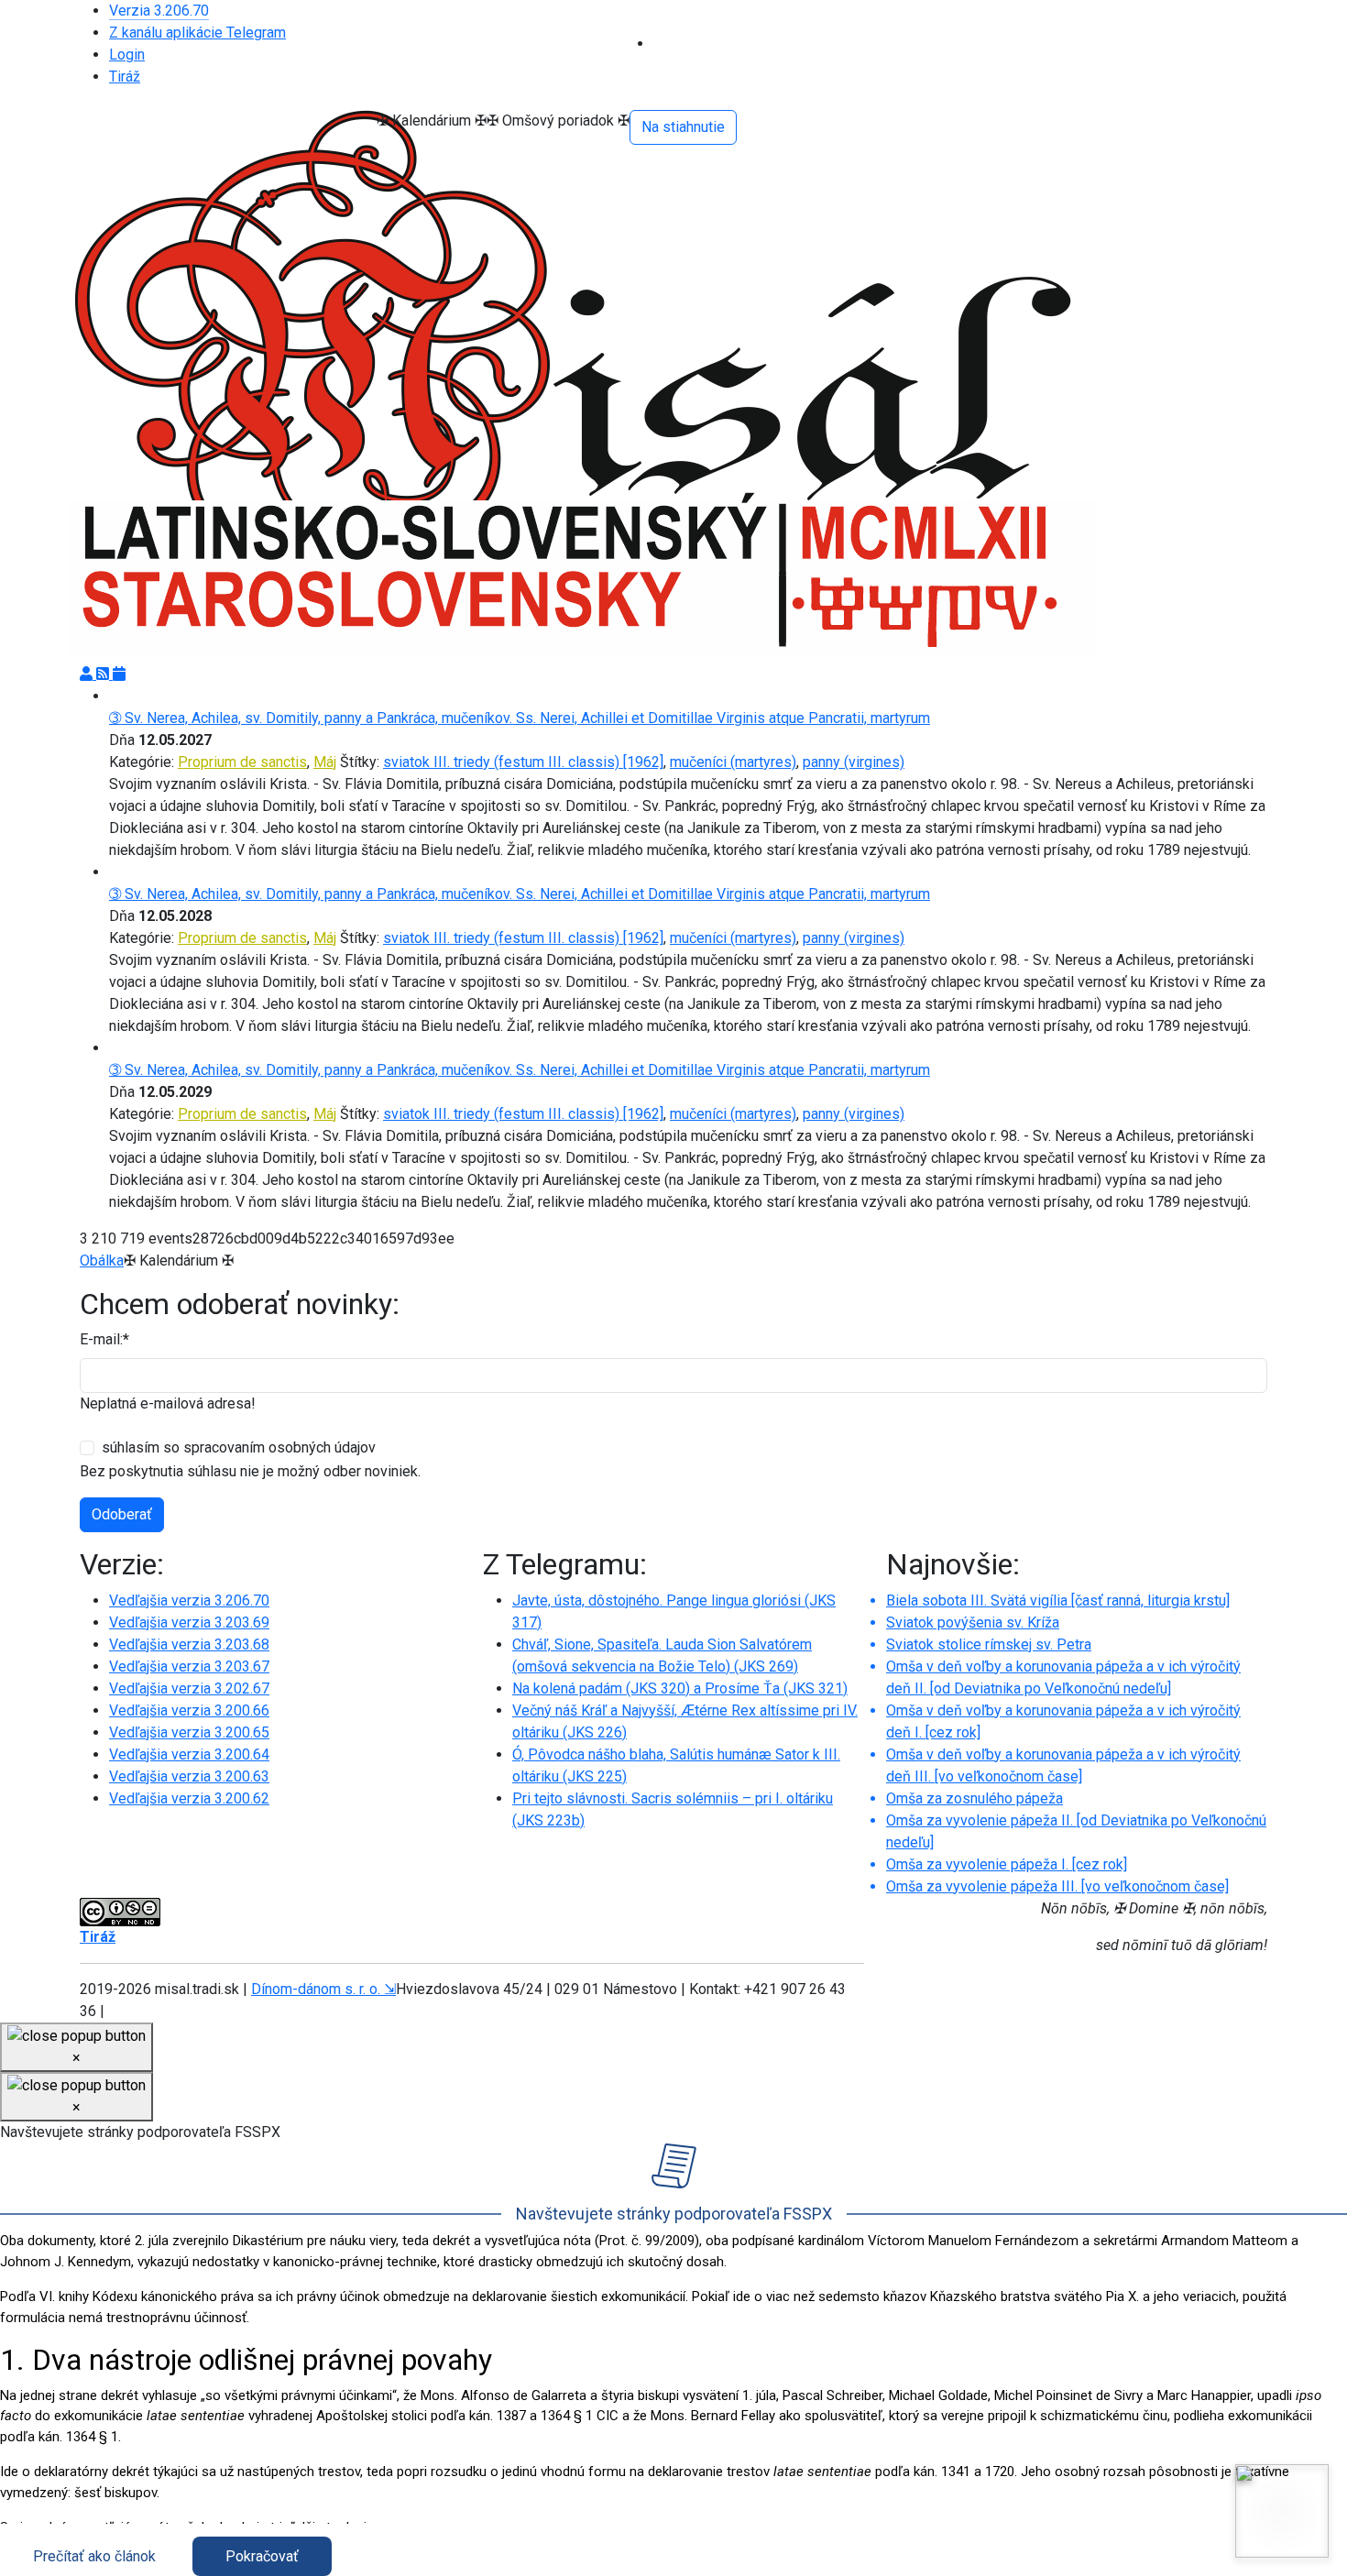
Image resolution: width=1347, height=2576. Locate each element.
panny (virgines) (854, 762)
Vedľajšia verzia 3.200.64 (189, 1754)
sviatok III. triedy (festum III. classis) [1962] (523, 762)
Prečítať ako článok (94, 2556)
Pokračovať (262, 2556)
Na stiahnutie (683, 127)
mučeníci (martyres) (733, 762)
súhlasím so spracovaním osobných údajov (239, 1447)
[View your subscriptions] (88, 674)
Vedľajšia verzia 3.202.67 (189, 1688)
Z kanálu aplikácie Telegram (197, 33)
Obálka (102, 1261)
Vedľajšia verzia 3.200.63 (189, 1776)
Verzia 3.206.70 (159, 11)
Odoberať (122, 1514)
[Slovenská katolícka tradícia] (1282, 2511)
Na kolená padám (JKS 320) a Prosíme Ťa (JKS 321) (680, 1688)
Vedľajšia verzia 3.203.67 (189, 1666)
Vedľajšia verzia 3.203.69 (189, 1622)
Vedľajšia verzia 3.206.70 (189, 1600)
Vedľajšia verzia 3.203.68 (189, 1644)
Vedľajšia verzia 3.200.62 (189, 1798)
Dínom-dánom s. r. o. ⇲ (323, 1989)
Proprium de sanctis (242, 762)
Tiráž (125, 77)
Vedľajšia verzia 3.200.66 (189, 1710)
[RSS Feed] (104, 674)
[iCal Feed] (119, 674)
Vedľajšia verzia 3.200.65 (189, 1732)
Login (127, 55)
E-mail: (104, 1339)
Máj (325, 762)
